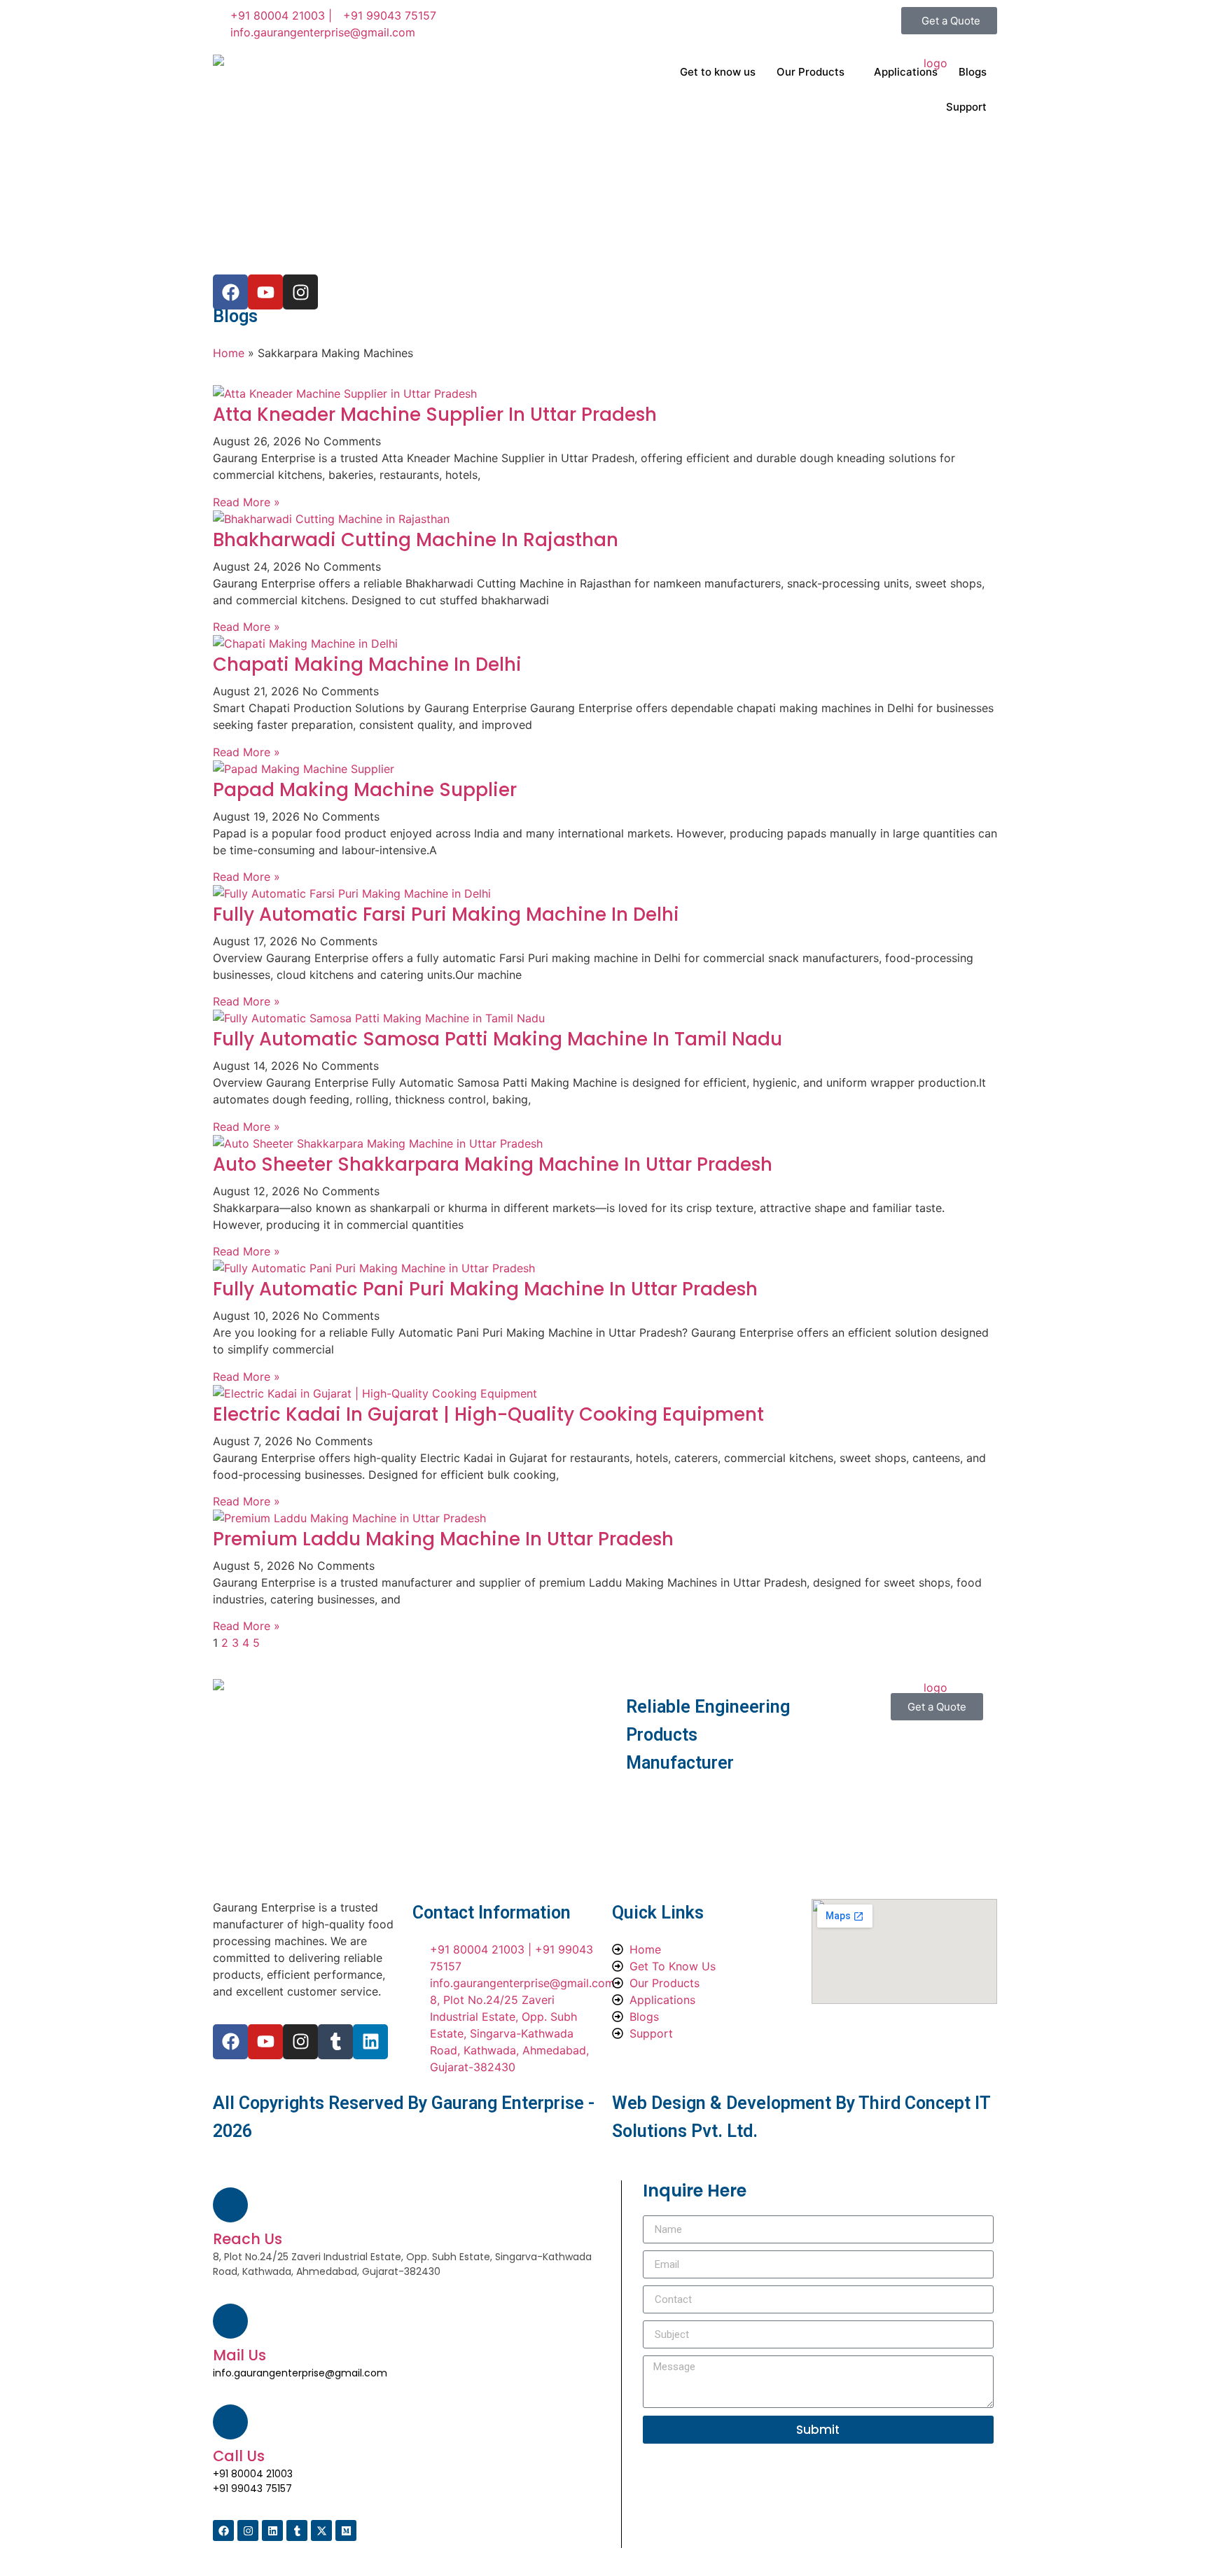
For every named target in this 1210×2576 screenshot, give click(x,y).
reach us (248, 2239)
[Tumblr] (335, 2042)
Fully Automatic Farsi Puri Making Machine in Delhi (446, 914)
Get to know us (718, 72)
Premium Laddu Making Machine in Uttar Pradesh (443, 1539)
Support (966, 107)
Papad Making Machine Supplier (365, 790)
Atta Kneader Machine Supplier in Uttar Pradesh (435, 415)
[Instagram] (300, 2042)
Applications (906, 72)
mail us (239, 2355)
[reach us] (230, 2205)
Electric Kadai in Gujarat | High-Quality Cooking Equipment (488, 1414)
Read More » (246, 502)
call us (239, 2456)
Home (229, 353)
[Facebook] (230, 2042)
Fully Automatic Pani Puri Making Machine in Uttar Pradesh (485, 1289)
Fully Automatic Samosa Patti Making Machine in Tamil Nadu (498, 1039)
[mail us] (230, 2321)
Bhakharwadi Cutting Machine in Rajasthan (416, 540)
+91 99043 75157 (252, 2488)
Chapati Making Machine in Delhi (367, 664)
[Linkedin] (370, 2042)
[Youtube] (265, 2042)
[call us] (230, 2422)
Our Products (811, 72)
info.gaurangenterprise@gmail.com (300, 2373)
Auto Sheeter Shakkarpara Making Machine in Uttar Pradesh (493, 1164)
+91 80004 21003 (253, 2474)
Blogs (973, 72)
